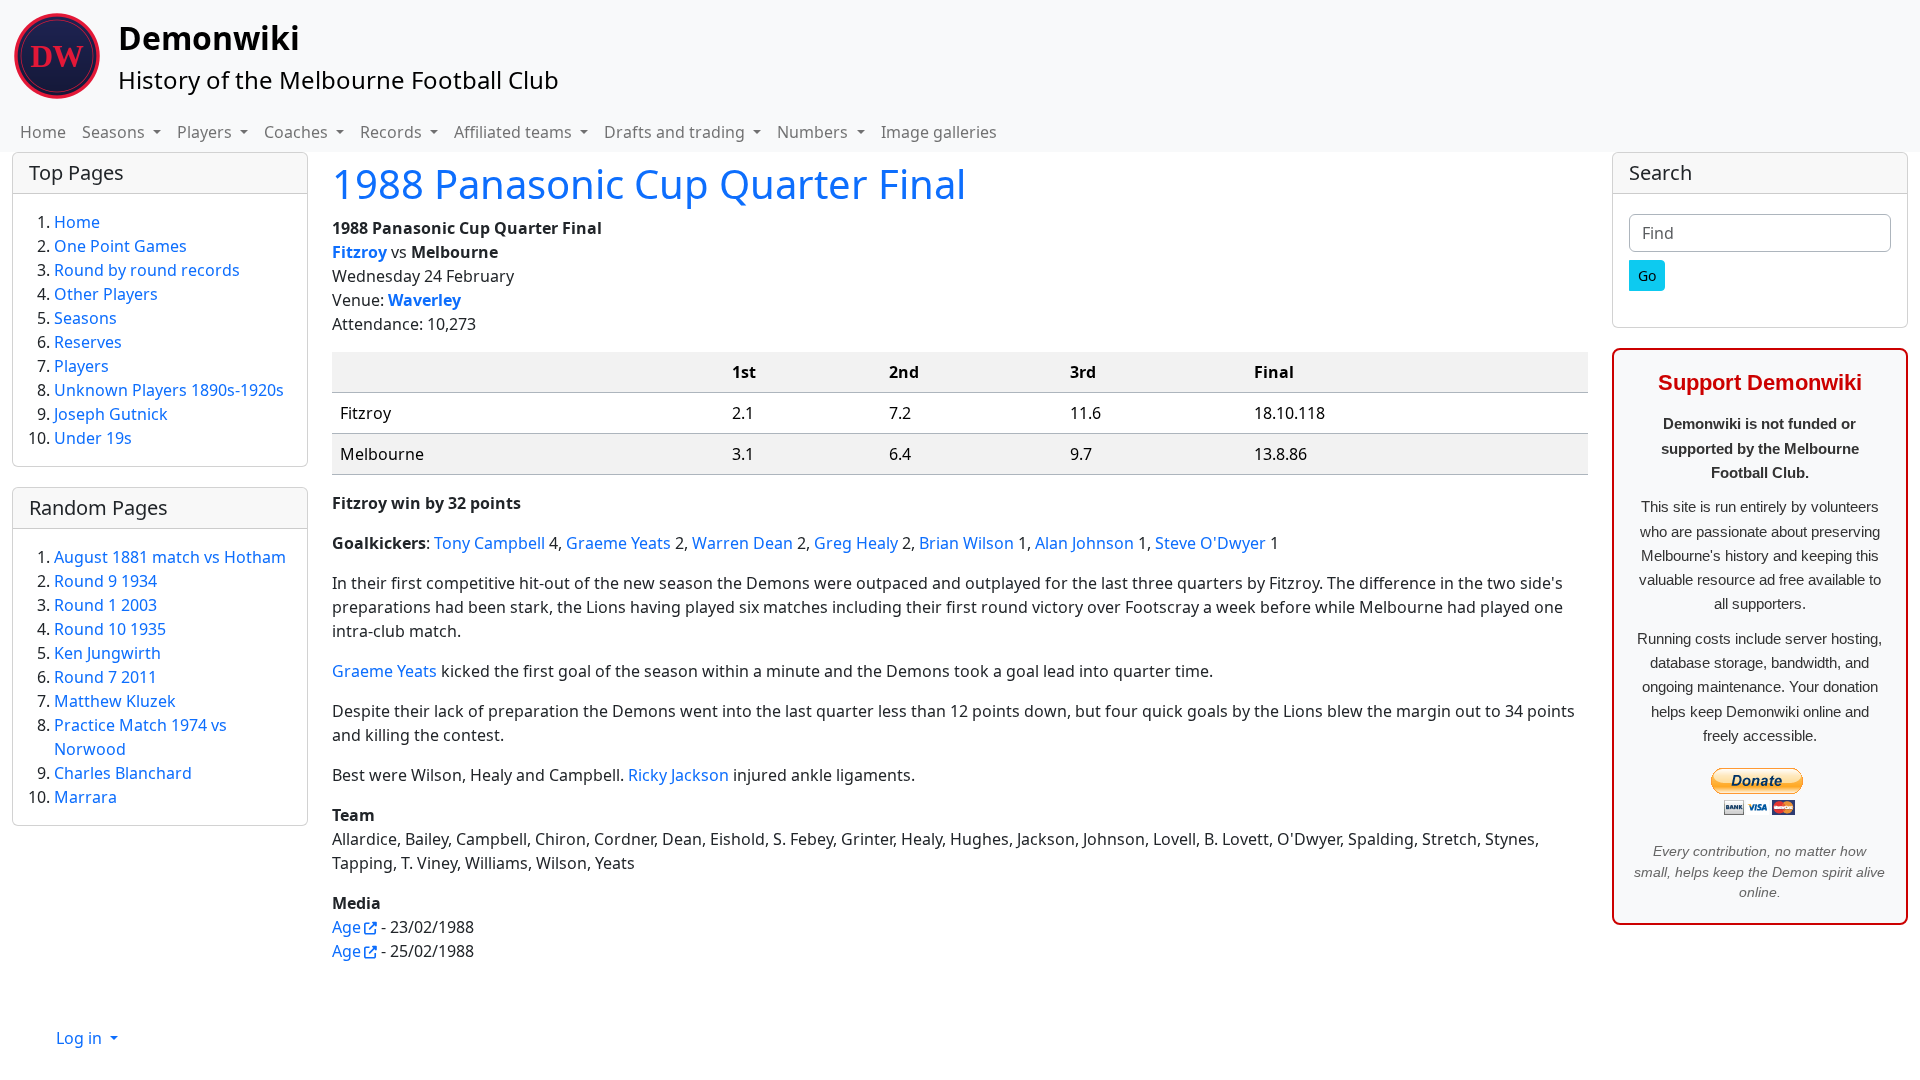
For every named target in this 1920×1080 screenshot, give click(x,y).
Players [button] (206, 132)
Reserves (88, 342)
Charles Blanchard (123, 773)
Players (81, 366)
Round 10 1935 (110, 629)
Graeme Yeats (618, 543)
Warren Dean (742, 543)
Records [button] (393, 132)
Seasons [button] (115, 132)
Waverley (424, 300)
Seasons (85, 318)
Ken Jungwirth (107, 653)
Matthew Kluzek (115, 701)
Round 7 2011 (105, 677)
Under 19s (93, 438)
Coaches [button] (298, 132)
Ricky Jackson (678, 775)
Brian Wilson (966, 543)
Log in (81, 1038)
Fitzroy (359, 252)
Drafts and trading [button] (676, 132)
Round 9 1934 (105, 581)
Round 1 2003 (105, 605)
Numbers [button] (814, 132)
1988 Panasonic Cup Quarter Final (649, 183)
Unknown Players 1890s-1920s (169, 390)
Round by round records (147, 270)
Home (43, 132)
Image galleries (939, 132)
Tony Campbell (489, 543)
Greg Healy (856, 543)
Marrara (85, 797)
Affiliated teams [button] (515, 132)
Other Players (106, 294)
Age (346, 927)
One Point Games (120, 246)
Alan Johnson (1084, 543)
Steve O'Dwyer (1210, 543)
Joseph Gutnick (111, 414)
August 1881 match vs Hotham (170, 557)
